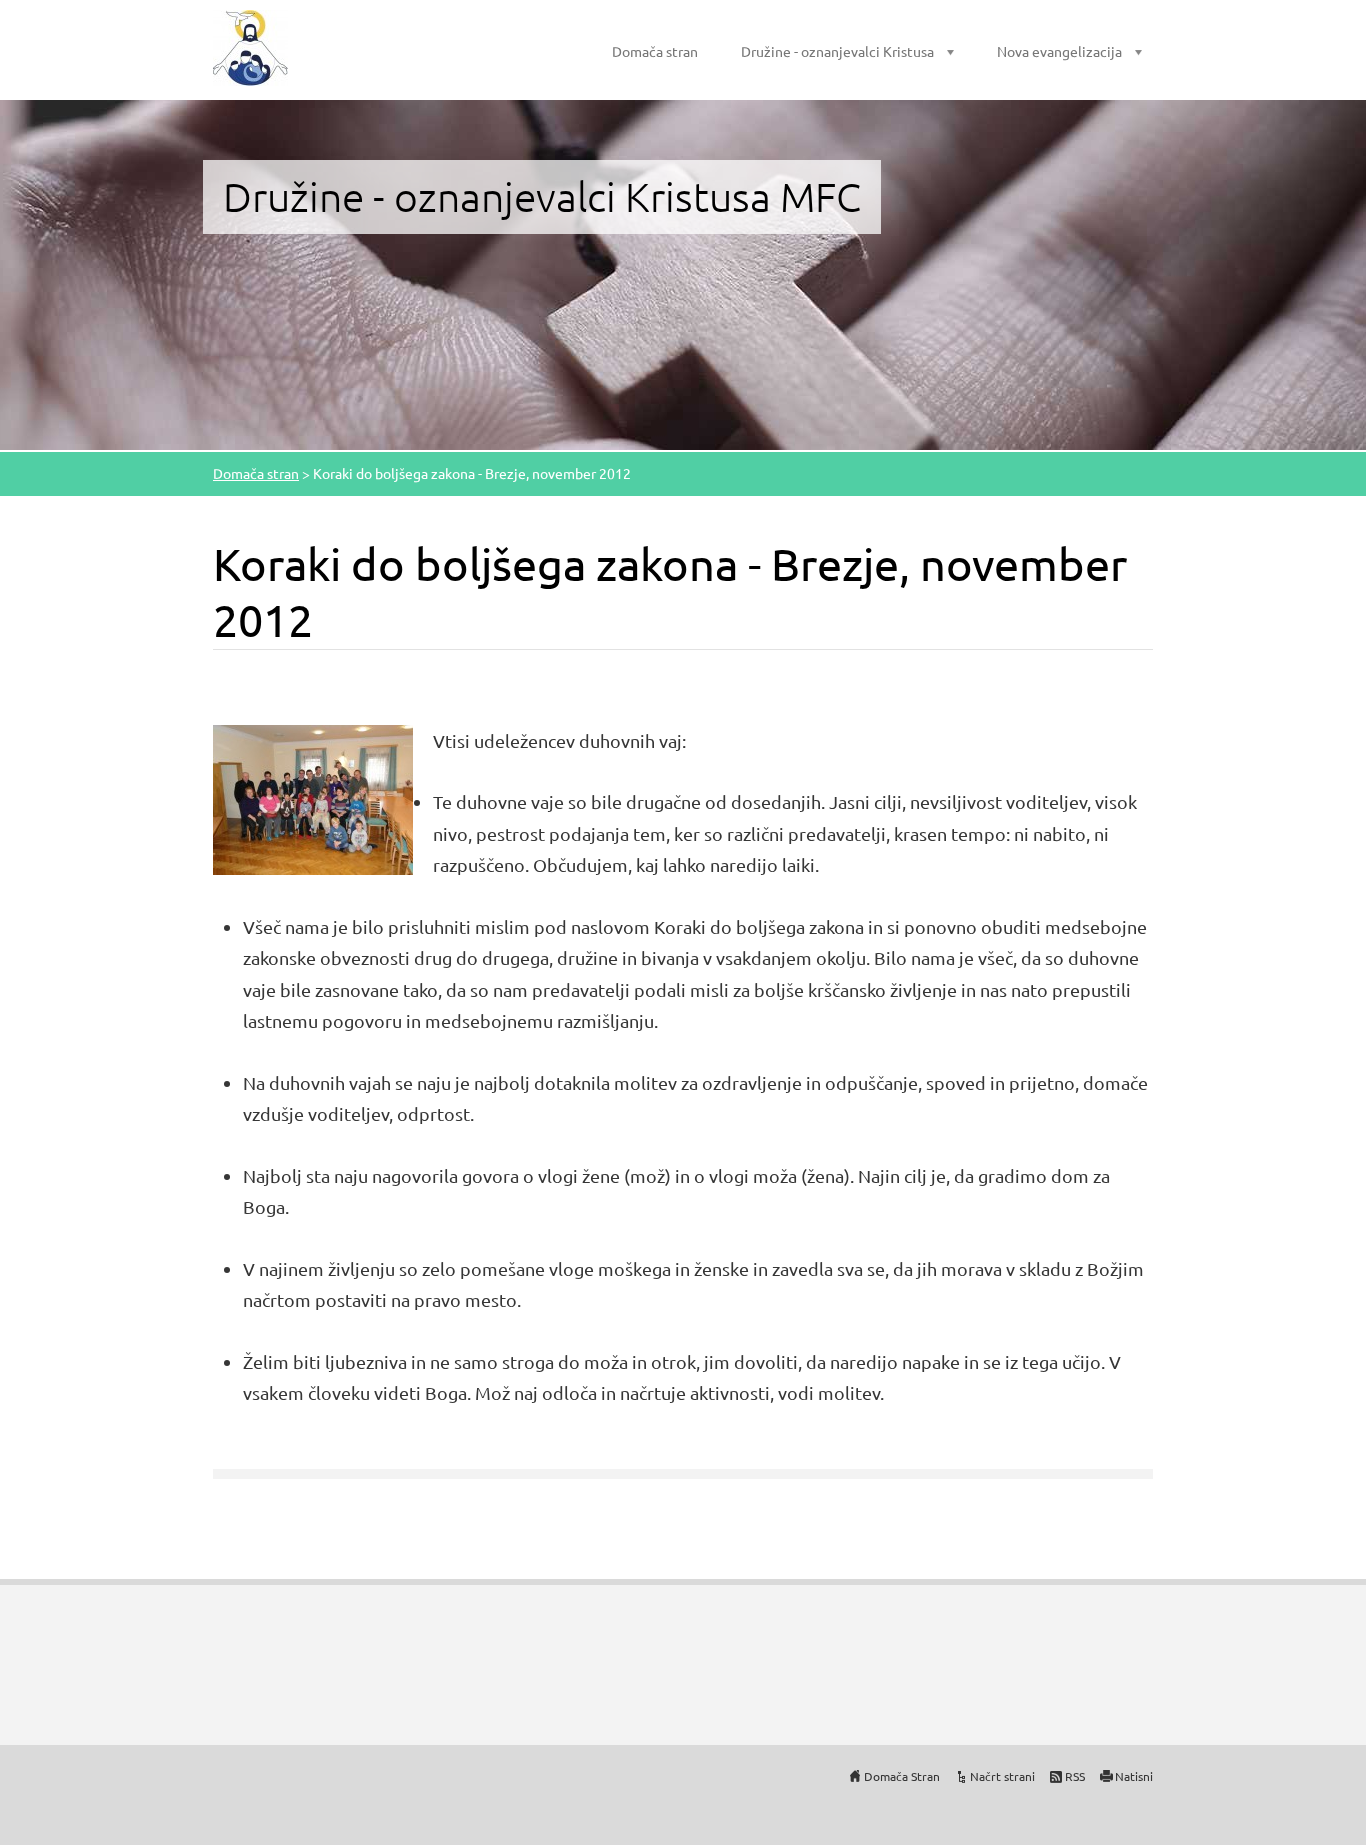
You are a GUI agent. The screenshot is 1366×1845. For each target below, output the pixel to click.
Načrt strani (1002, 1776)
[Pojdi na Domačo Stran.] (250, 48)
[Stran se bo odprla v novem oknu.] (313, 796)
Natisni (1134, 1776)
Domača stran (655, 51)
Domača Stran (902, 1776)
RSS (1075, 1776)
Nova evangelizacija (1059, 51)
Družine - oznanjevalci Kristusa (837, 51)
